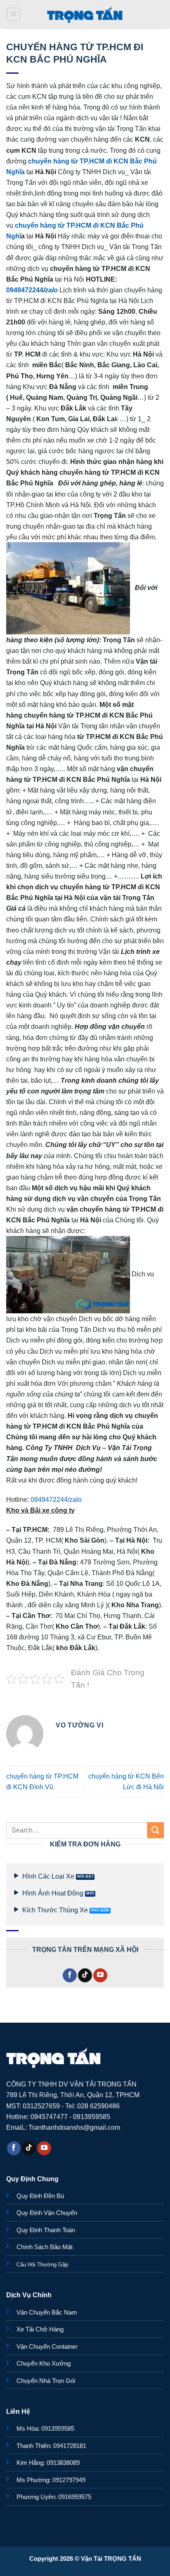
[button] (14, 15)
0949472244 (25, 290)
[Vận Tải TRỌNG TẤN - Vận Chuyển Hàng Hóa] (85, 14)
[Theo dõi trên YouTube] (100, 1975)
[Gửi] (156, 1830)
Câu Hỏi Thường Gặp (42, 2265)
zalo (51, 290)
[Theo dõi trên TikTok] (85, 1975)
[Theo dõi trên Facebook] (70, 1975)
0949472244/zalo (56, 1499)
